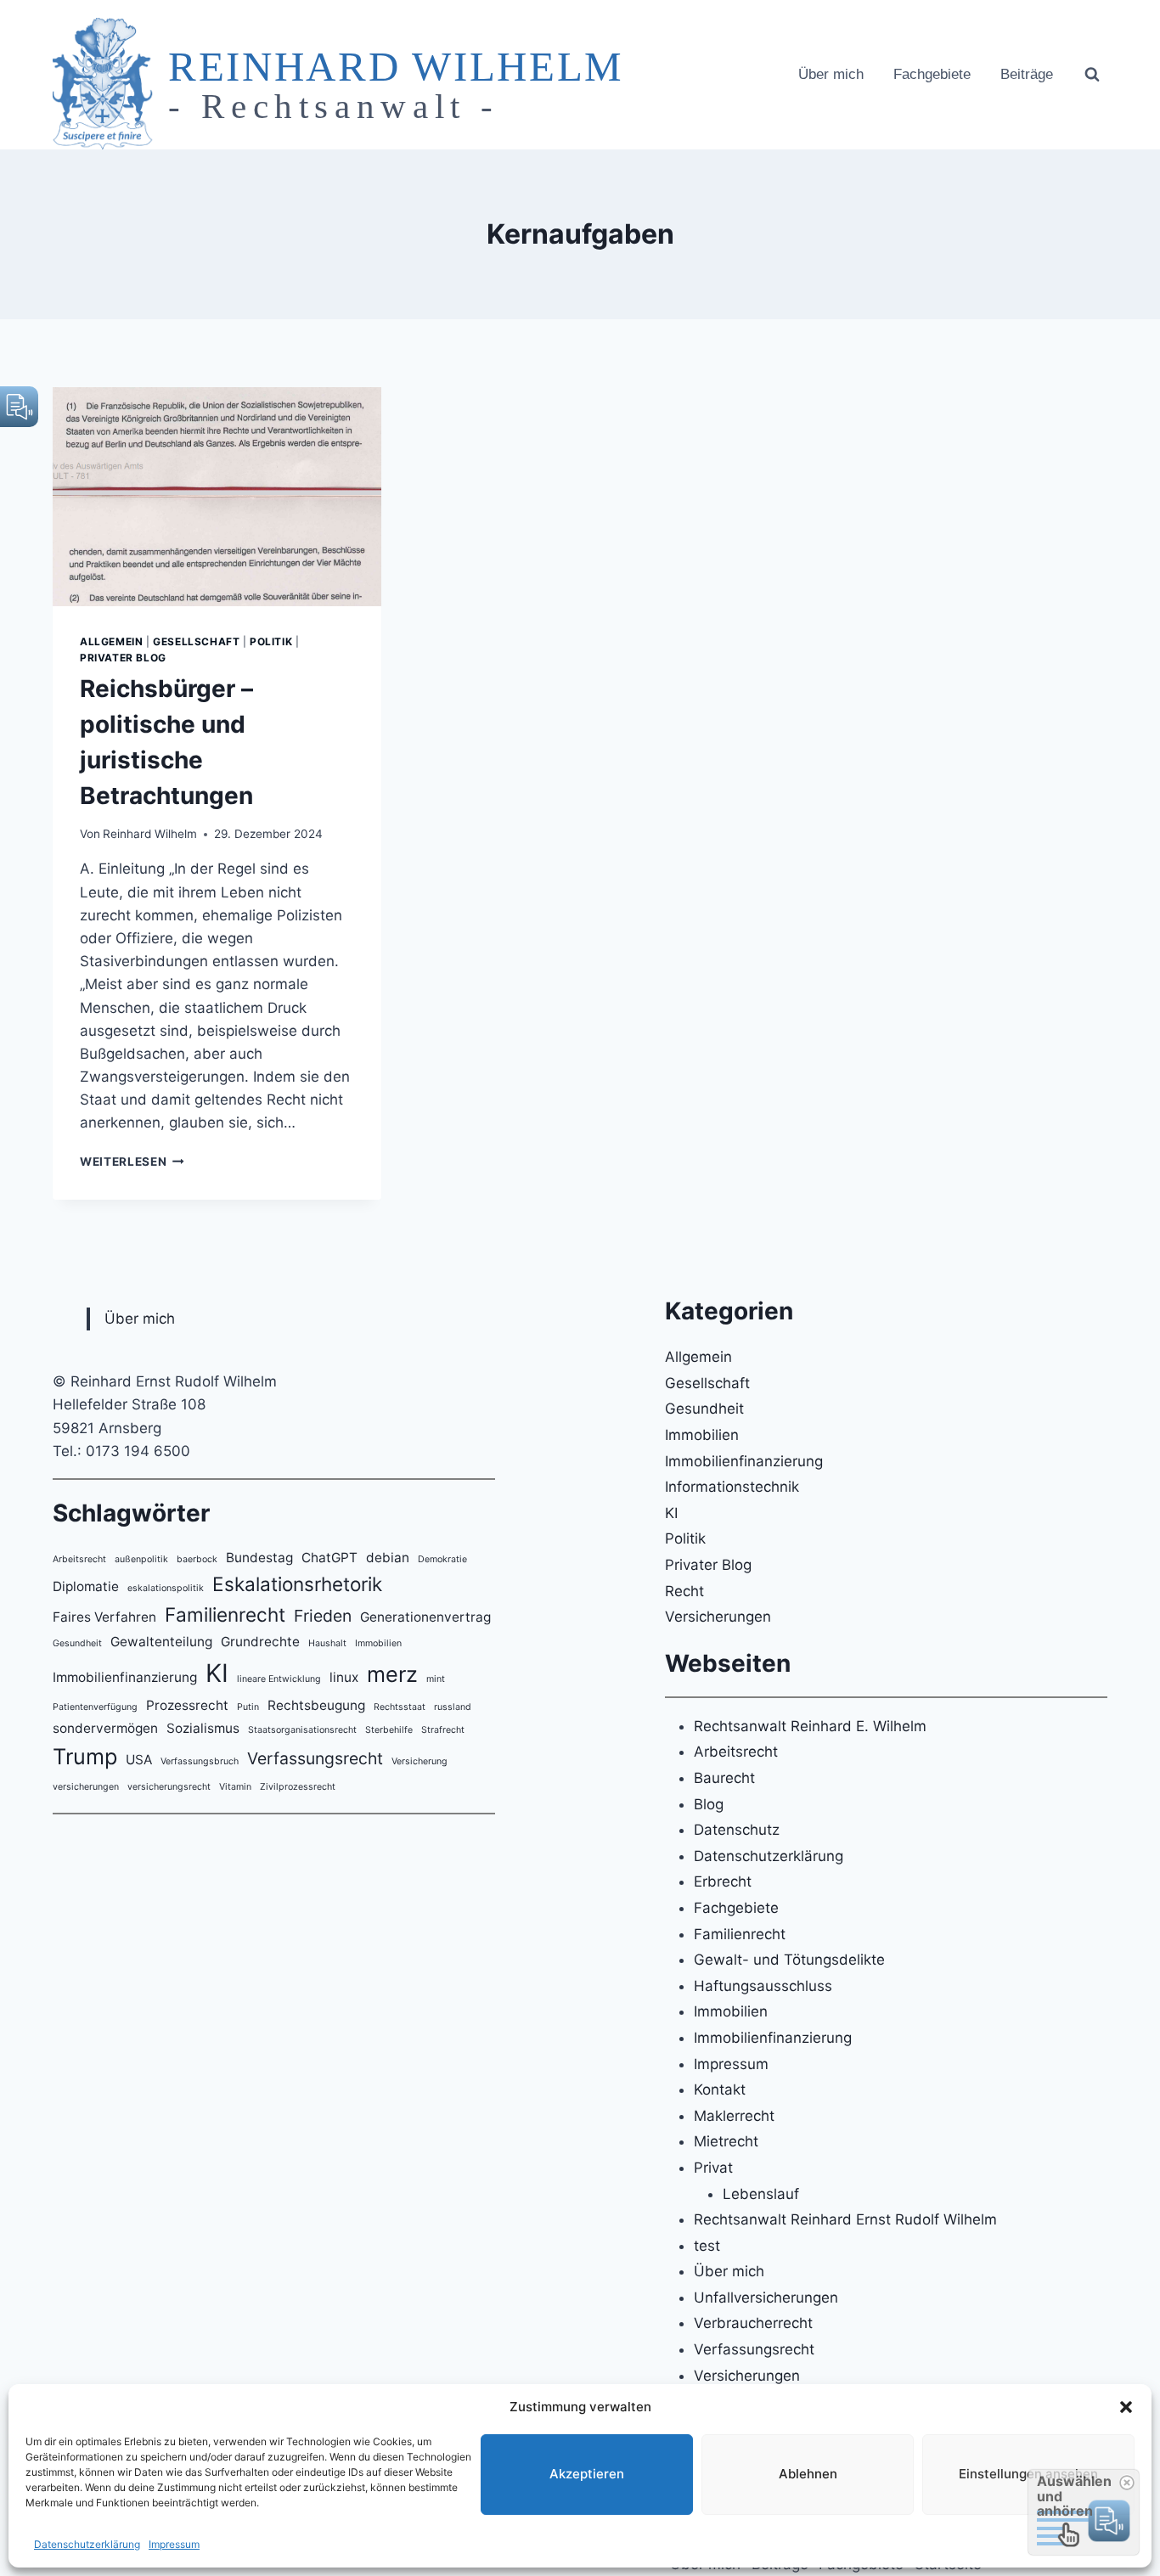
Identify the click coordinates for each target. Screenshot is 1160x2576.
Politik (271, 641)
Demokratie (442, 1559)
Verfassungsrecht (315, 1758)
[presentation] (217, 497)
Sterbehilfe (389, 1730)
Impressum (174, 2544)
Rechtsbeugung (316, 1705)
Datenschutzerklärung (87, 2544)
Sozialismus (203, 1728)
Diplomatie (86, 1586)
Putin (248, 1707)
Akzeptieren (587, 2474)
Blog (709, 1804)
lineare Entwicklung (279, 1679)
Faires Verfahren (104, 1617)
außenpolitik (141, 1559)
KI (217, 1673)
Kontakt (720, 2089)
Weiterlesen (132, 1161)
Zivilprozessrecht (298, 1787)
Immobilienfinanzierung (125, 1677)
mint (436, 1679)
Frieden (323, 1616)
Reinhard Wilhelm (150, 834)
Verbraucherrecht (753, 2323)
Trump (85, 1756)
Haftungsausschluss (763, 1986)
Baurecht (724, 1778)
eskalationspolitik (166, 1588)
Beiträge (1027, 74)
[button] (1126, 2407)
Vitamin (235, 1787)
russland (453, 1707)
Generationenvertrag (425, 1617)
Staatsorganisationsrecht (302, 1730)
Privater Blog (123, 658)
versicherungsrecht (169, 1787)
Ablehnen (808, 2474)
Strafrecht (443, 1730)
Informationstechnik (732, 1487)
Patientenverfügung (95, 1707)
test (707, 2246)
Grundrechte (260, 1642)
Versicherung (420, 1761)
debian (388, 1558)
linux (344, 1677)
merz (392, 1674)
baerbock (197, 1559)
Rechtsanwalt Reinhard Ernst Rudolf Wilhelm (845, 2219)
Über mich (831, 74)
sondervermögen (105, 1728)
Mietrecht (726, 2141)
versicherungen (86, 1787)
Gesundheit (77, 1643)
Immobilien (378, 1643)
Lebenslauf (761, 2194)
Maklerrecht (734, 2116)
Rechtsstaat (400, 1707)
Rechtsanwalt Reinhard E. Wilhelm (810, 1726)
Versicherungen (718, 1617)
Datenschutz (737, 1830)
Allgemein (111, 641)
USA (139, 1760)
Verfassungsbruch (200, 1761)
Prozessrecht (187, 1705)
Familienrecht (225, 1614)
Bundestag (259, 1558)
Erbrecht (723, 1881)
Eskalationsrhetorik (297, 1584)
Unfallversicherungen (766, 2298)
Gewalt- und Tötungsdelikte (789, 1960)
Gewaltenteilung (161, 1642)
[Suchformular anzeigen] (1092, 75)
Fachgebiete (932, 74)
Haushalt (327, 1643)
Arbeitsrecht (79, 1559)
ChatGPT (329, 1558)
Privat (713, 2168)
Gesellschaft (196, 641)
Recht (684, 1591)
